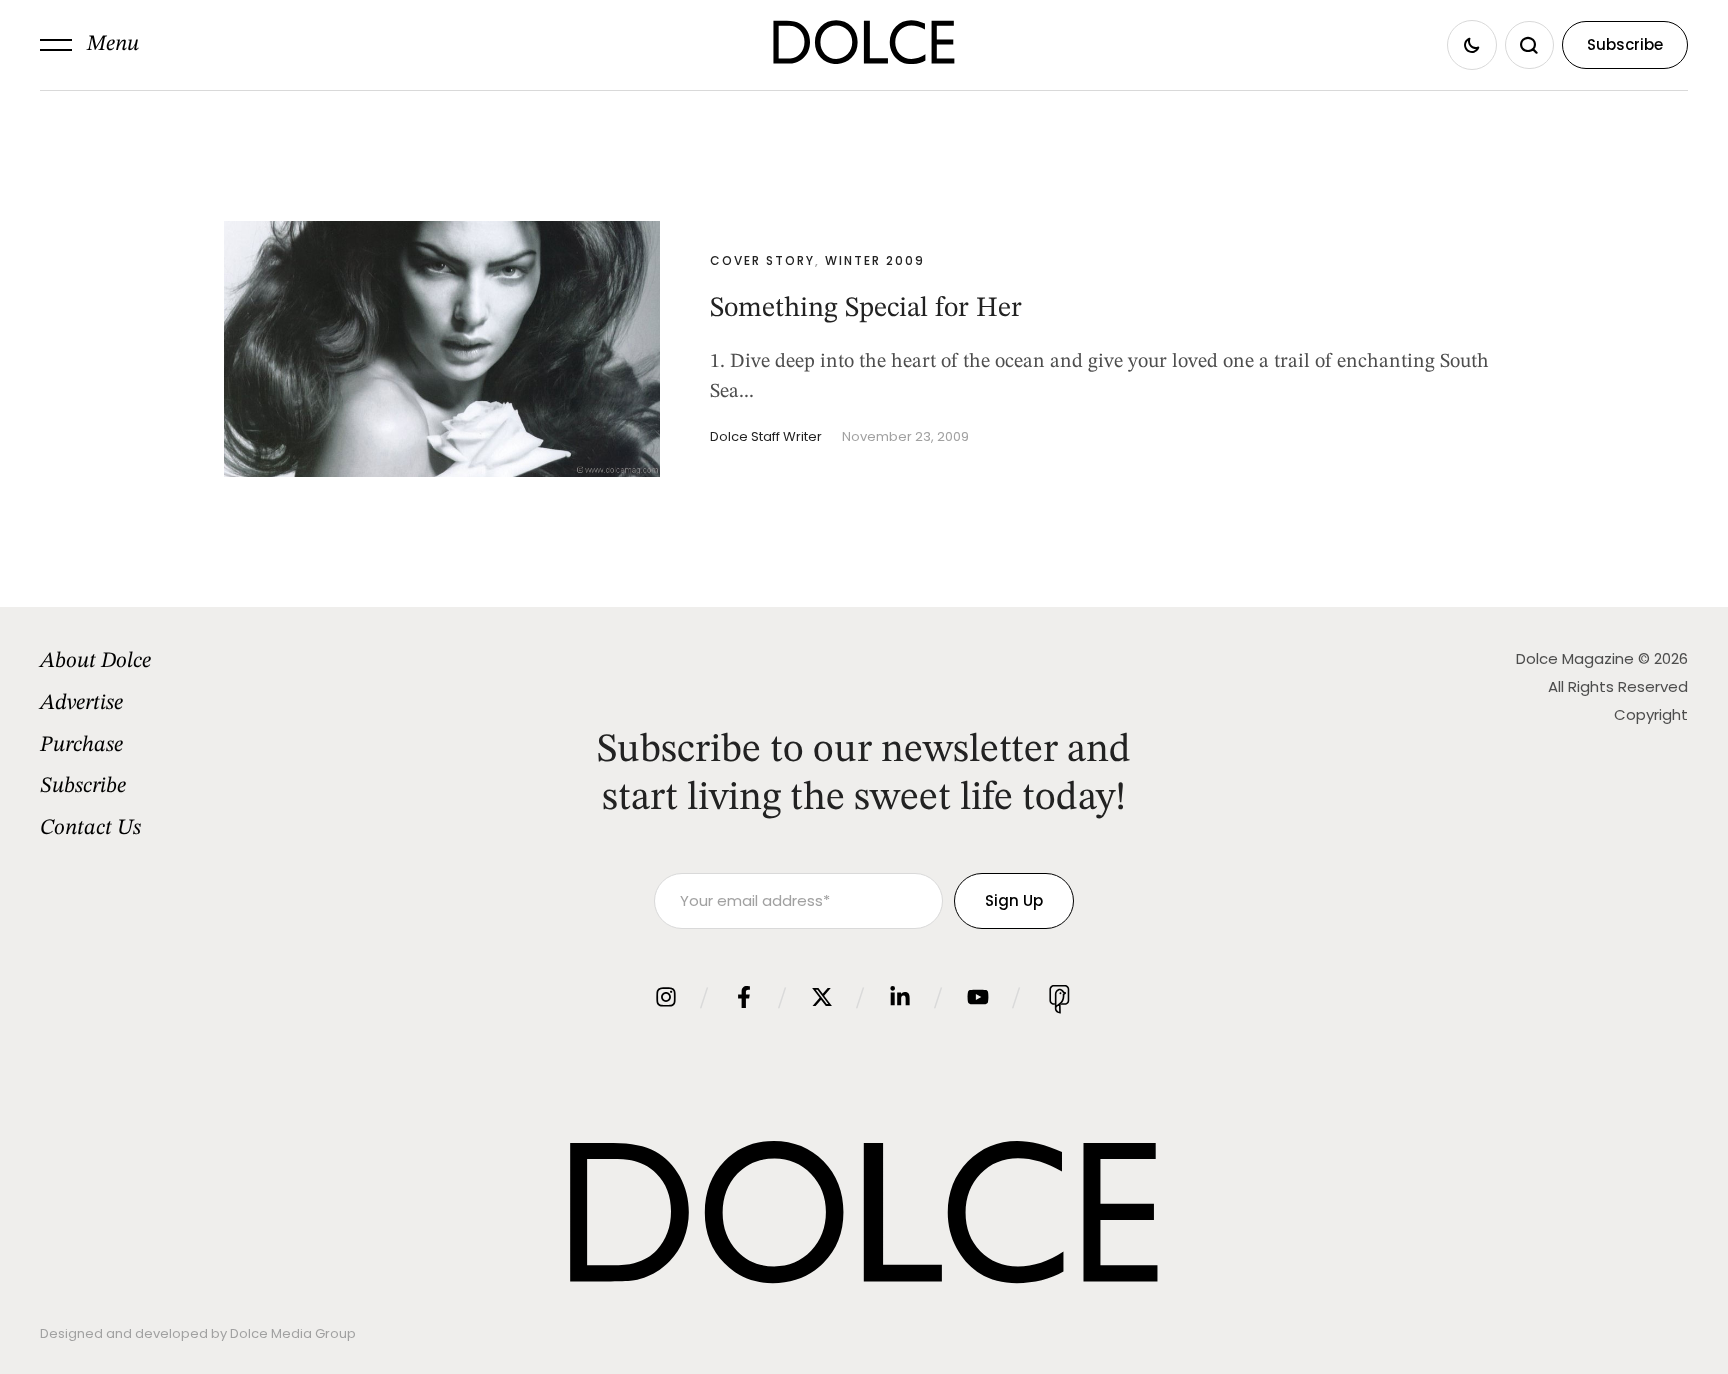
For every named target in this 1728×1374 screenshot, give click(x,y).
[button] (89, 45)
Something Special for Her (866, 309)
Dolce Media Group (293, 1333)
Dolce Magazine (1575, 658)
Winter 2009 (875, 260)
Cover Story (762, 260)
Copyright (1651, 714)
